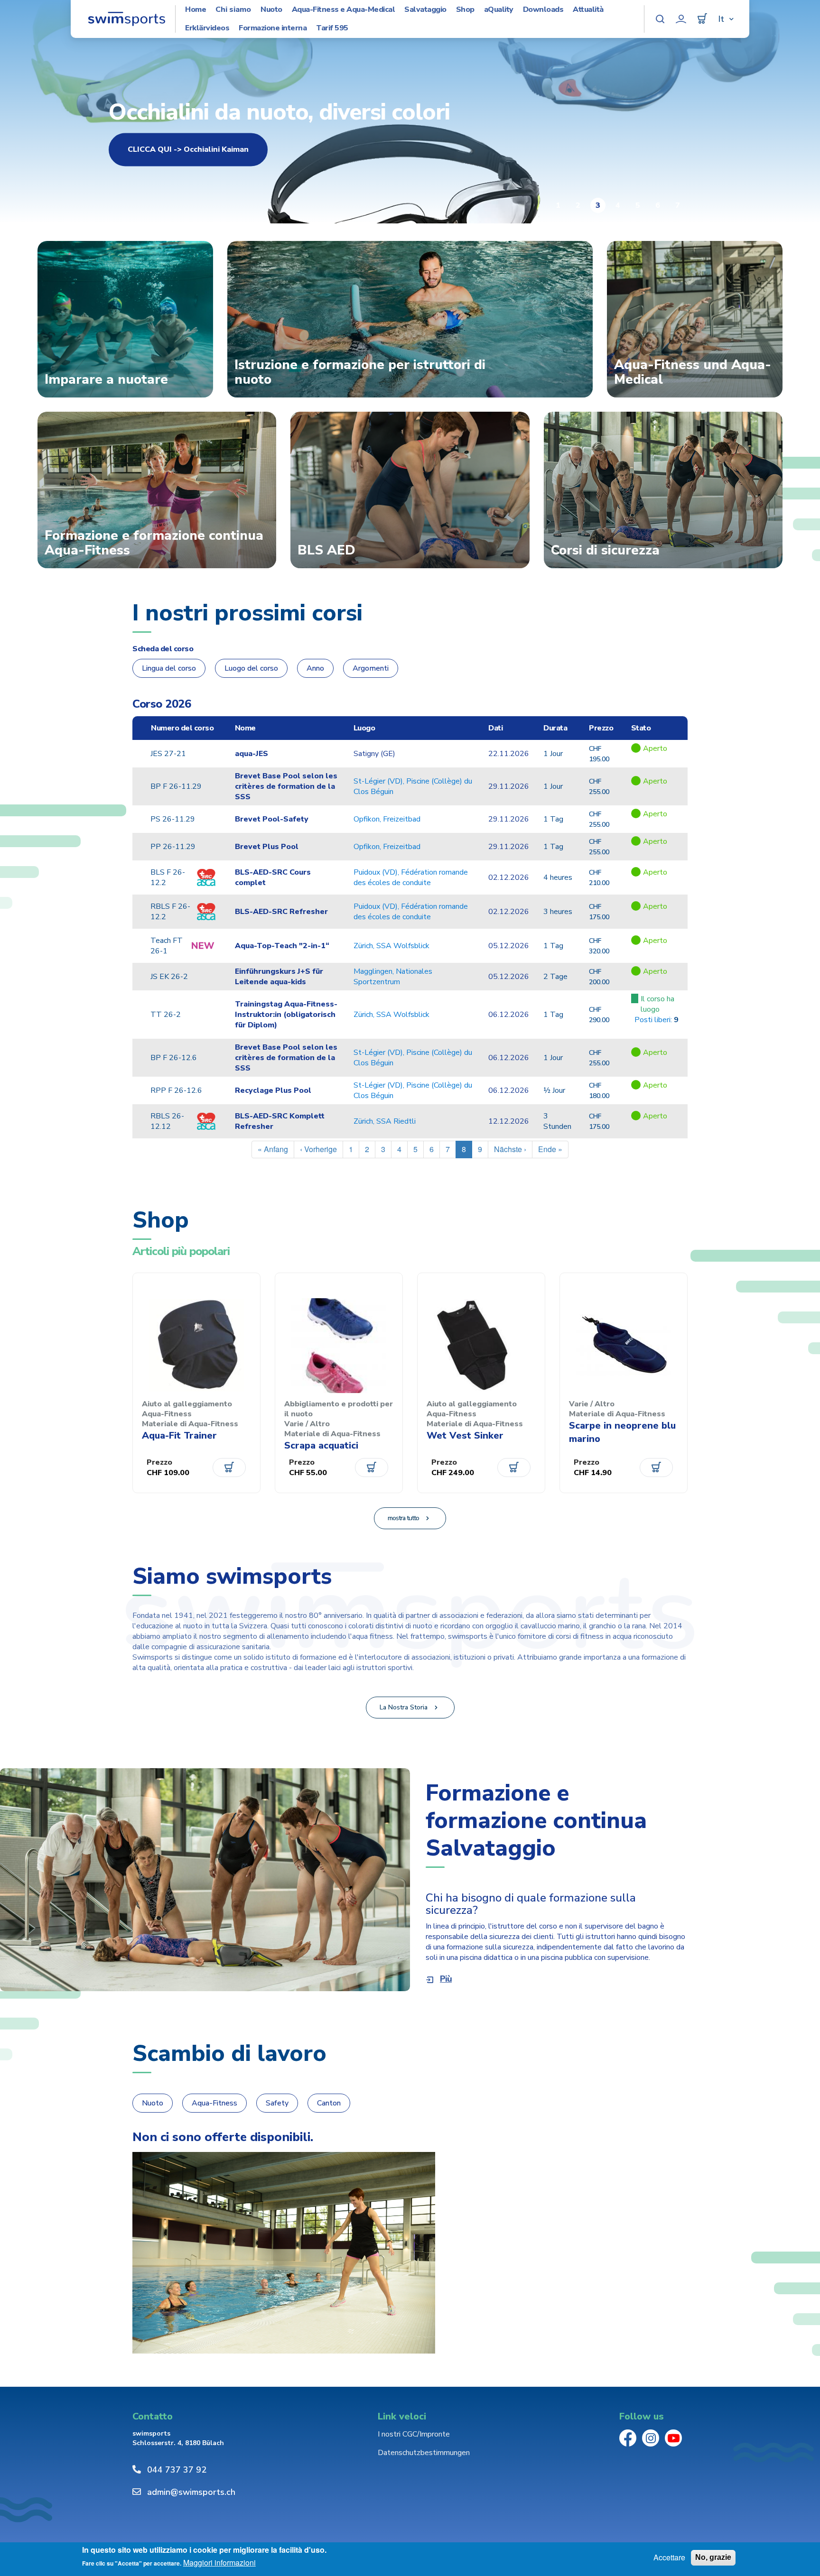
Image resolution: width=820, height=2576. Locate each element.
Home (196, 10)
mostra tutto (403, 1518)
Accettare (669, 2558)
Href (657, 759)
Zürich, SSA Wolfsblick (391, 946)
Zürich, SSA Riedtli (385, 1121)
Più (446, 1979)
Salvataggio (425, 10)
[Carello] (702, 19)
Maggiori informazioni (219, 2563)
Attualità (588, 10)
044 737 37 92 (177, 2470)
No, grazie (713, 2557)
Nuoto (271, 10)
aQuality (499, 10)
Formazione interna (273, 28)
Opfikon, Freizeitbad (387, 819)
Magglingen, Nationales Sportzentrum (393, 977)
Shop (465, 10)
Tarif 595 (332, 28)
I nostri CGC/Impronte (414, 2434)
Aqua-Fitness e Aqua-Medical (344, 10)
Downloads (543, 10)
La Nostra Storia (404, 1707)
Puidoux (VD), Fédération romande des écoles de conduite (411, 877)
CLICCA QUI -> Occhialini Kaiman (188, 149)
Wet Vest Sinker (465, 1436)
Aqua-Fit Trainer (179, 1436)
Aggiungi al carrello (229, 1468)
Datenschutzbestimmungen (424, 2453)
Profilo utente (681, 19)
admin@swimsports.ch (191, 2492)
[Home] (126, 19)
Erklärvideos (207, 28)
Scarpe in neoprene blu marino (622, 1432)
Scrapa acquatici (321, 1445)
